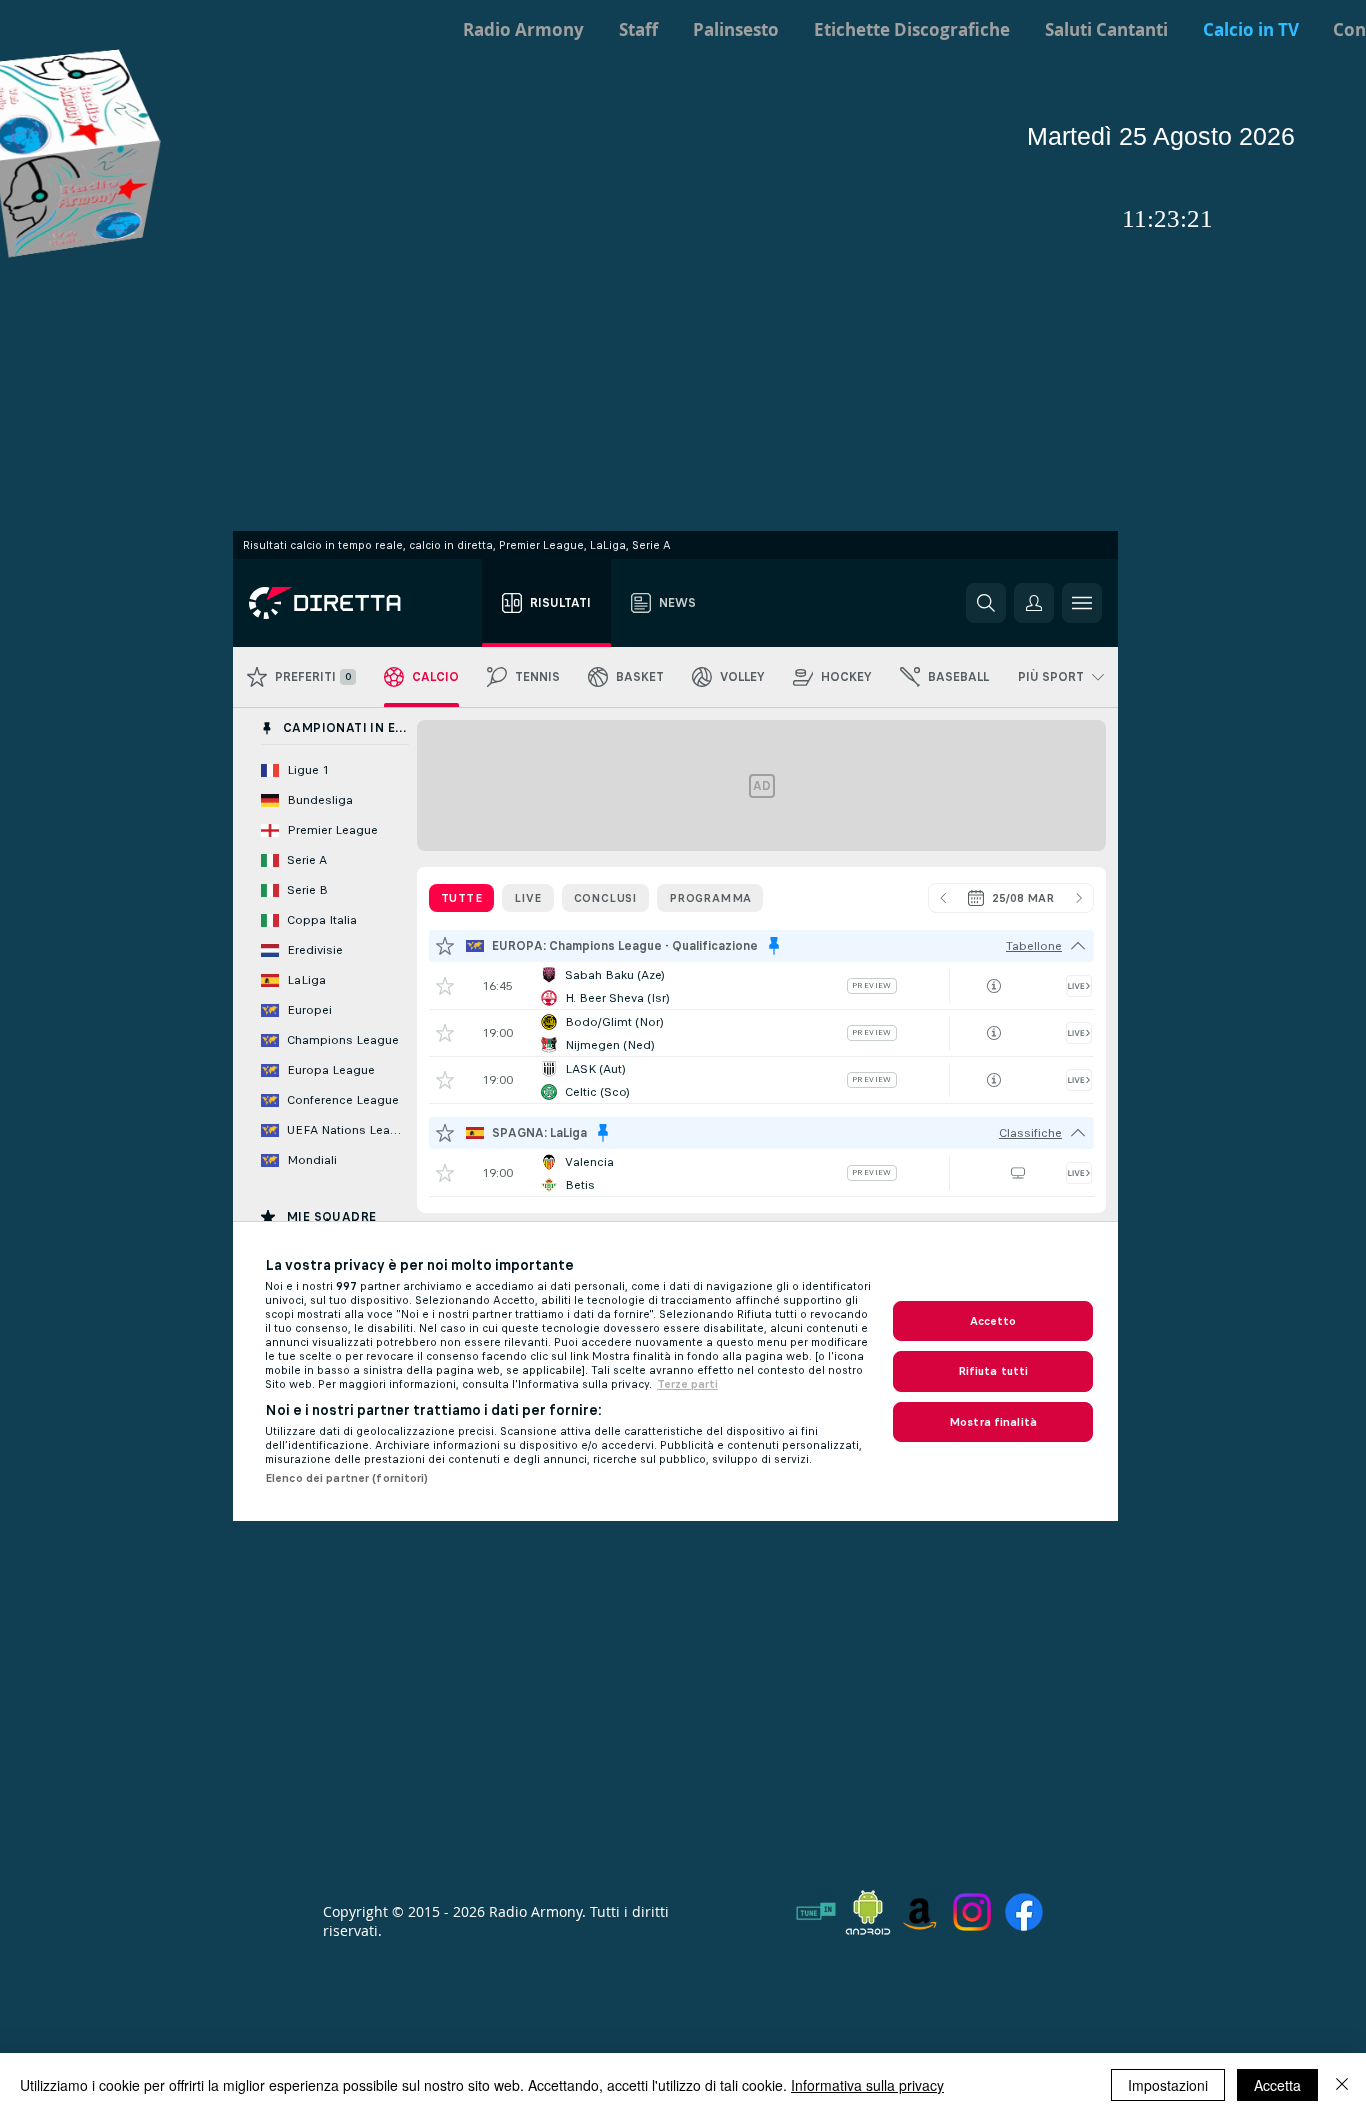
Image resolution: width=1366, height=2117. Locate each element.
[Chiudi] (1342, 2085)
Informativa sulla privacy (867, 2085)
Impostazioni (1168, 2085)
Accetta (1277, 2085)
